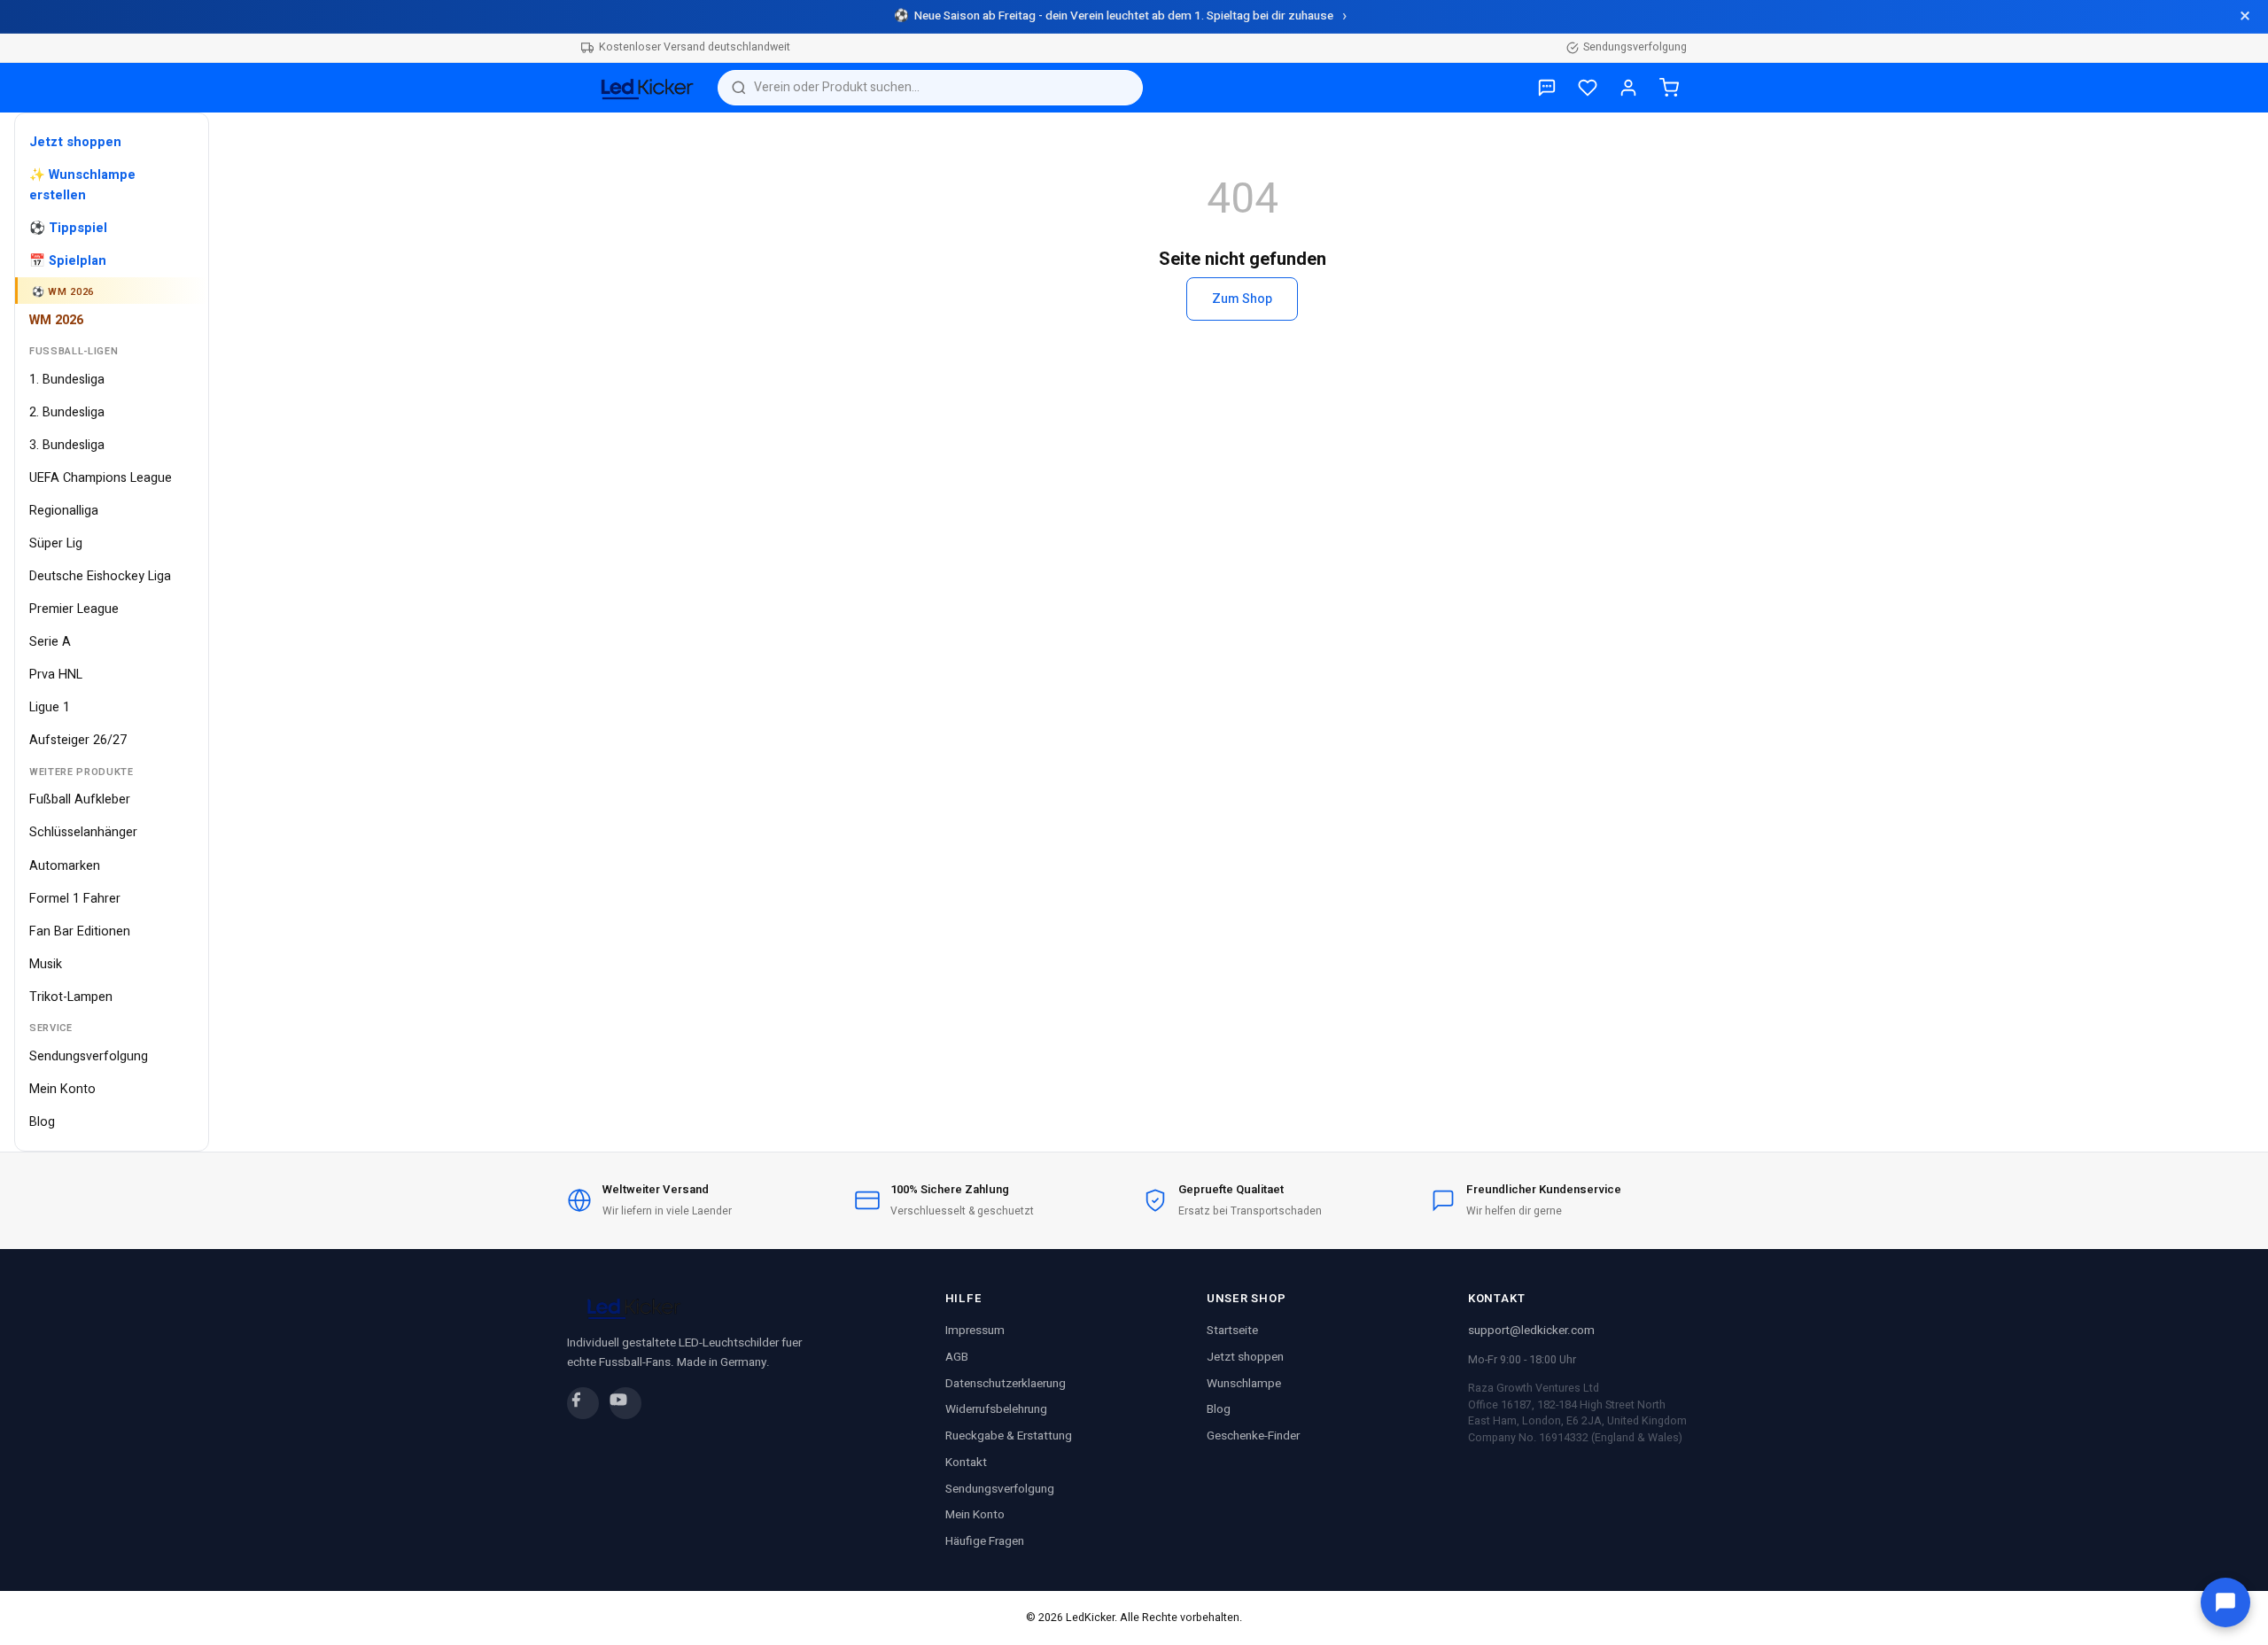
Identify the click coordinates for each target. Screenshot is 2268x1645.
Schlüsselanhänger (83, 832)
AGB (957, 1357)
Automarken (65, 866)
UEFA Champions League (101, 478)
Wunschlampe (1244, 1384)
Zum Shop (1242, 299)
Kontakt (966, 1463)
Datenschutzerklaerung (1006, 1384)
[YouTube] (625, 1403)
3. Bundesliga (67, 445)
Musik (46, 964)
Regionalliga (64, 511)
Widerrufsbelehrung (996, 1409)
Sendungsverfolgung (1635, 47)
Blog (42, 1122)
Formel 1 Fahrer (75, 899)
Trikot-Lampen (71, 997)
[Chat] (2225, 1602)
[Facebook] (583, 1403)
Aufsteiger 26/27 (78, 740)
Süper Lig (56, 543)
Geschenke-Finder (1253, 1436)
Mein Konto (62, 1089)
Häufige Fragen (985, 1541)
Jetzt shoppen (1245, 1357)
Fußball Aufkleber (80, 799)
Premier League (74, 609)
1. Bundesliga (67, 380)
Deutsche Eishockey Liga (100, 576)
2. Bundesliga (67, 412)
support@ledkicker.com (1531, 1331)
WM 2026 (56, 320)
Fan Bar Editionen (80, 931)
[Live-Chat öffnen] (1547, 88)
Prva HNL (56, 675)
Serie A (50, 642)
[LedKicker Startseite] (642, 88)
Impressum (975, 1331)
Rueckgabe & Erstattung (1009, 1436)
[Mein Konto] (1628, 88)
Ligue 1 (50, 707)
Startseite (1232, 1331)
